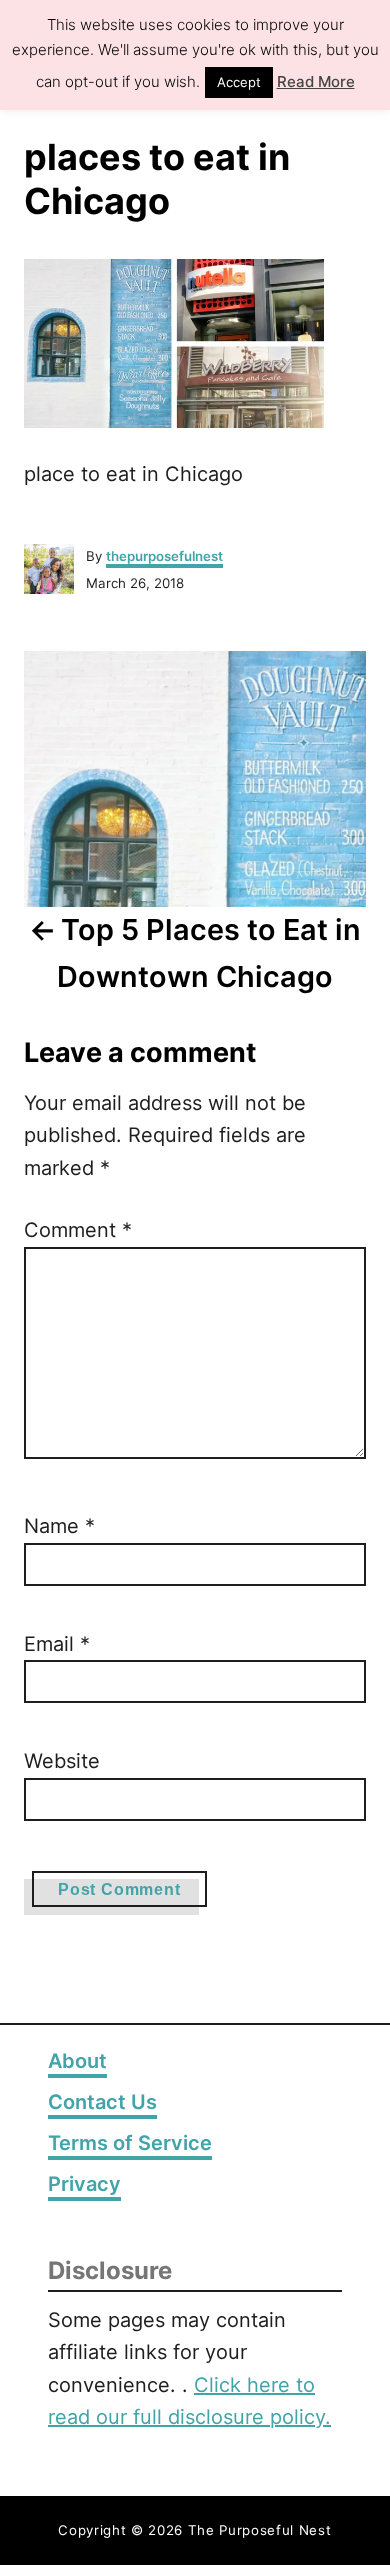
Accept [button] (239, 82)
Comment (78, 1230)
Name (59, 1526)
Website (62, 1761)
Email (57, 1644)
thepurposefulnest (164, 556)
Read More (316, 81)
